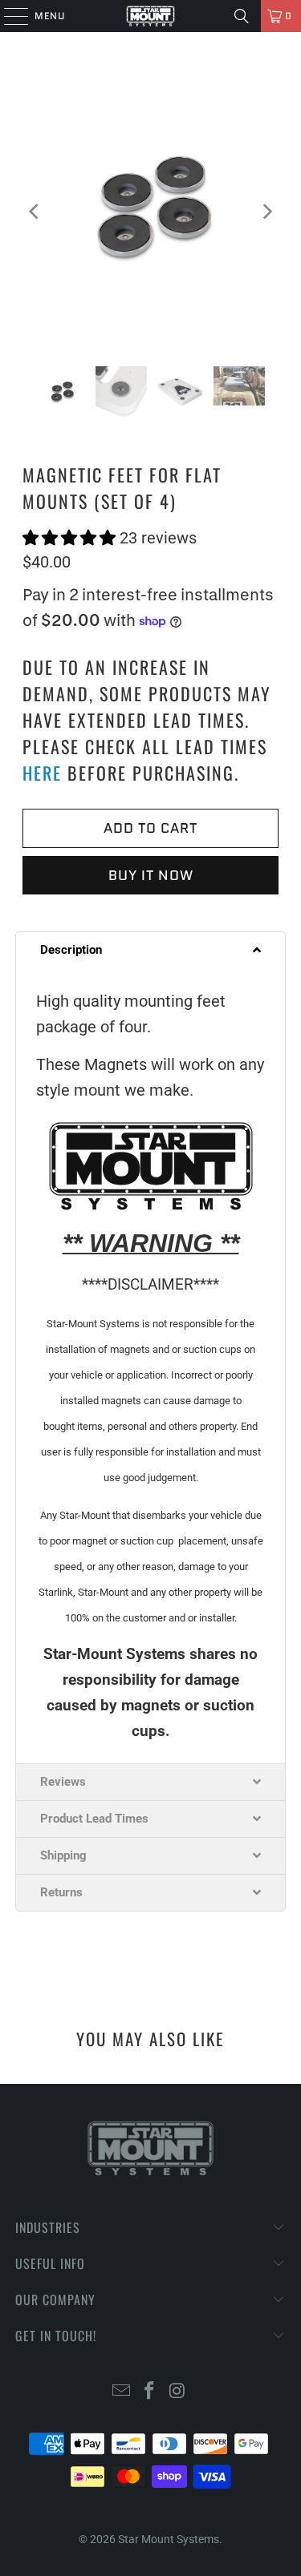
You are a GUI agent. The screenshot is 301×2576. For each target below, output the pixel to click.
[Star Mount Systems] (151, 16)
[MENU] (8, 16)
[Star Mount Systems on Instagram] (177, 2392)
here (42, 773)
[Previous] (35, 211)
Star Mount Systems (169, 2539)
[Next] (266, 211)
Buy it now (151, 875)
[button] (71, 538)
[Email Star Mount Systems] (122, 2392)
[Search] (242, 16)
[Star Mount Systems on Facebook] (150, 2392)
